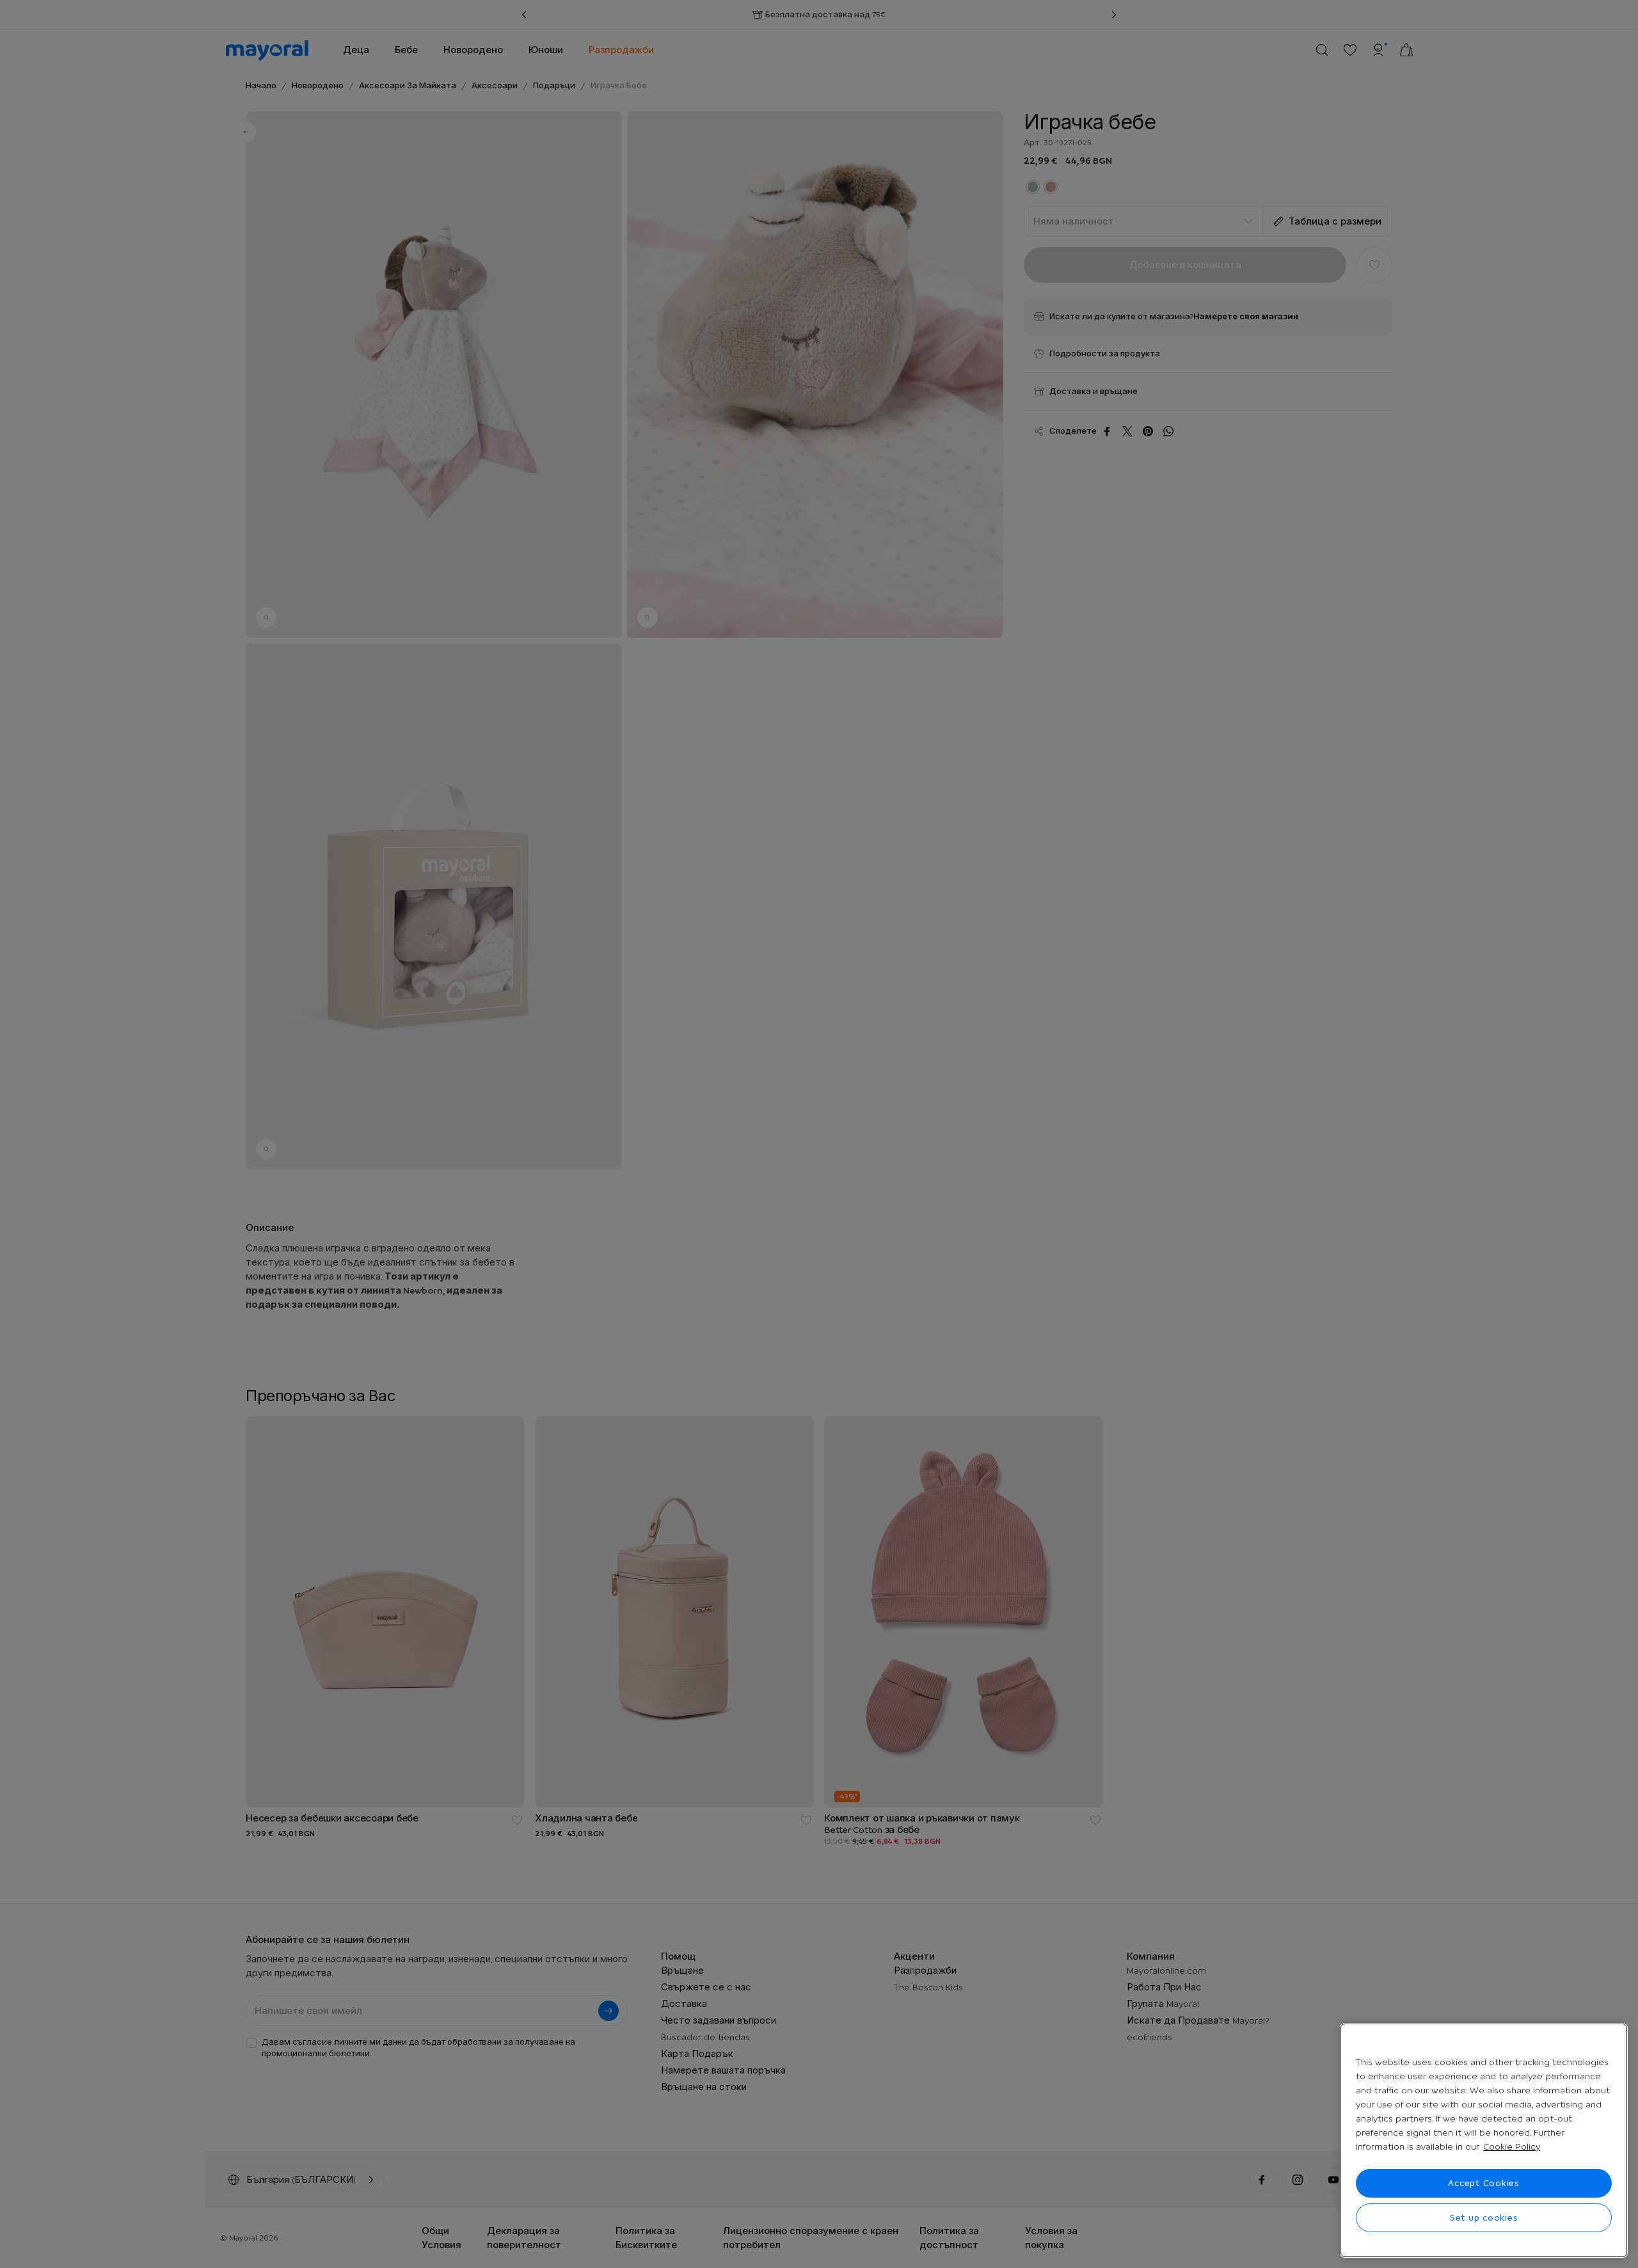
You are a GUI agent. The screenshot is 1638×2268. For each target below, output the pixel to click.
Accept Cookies (1484, 2183)
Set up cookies (1484, 2217)
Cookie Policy (1512, 2146)
